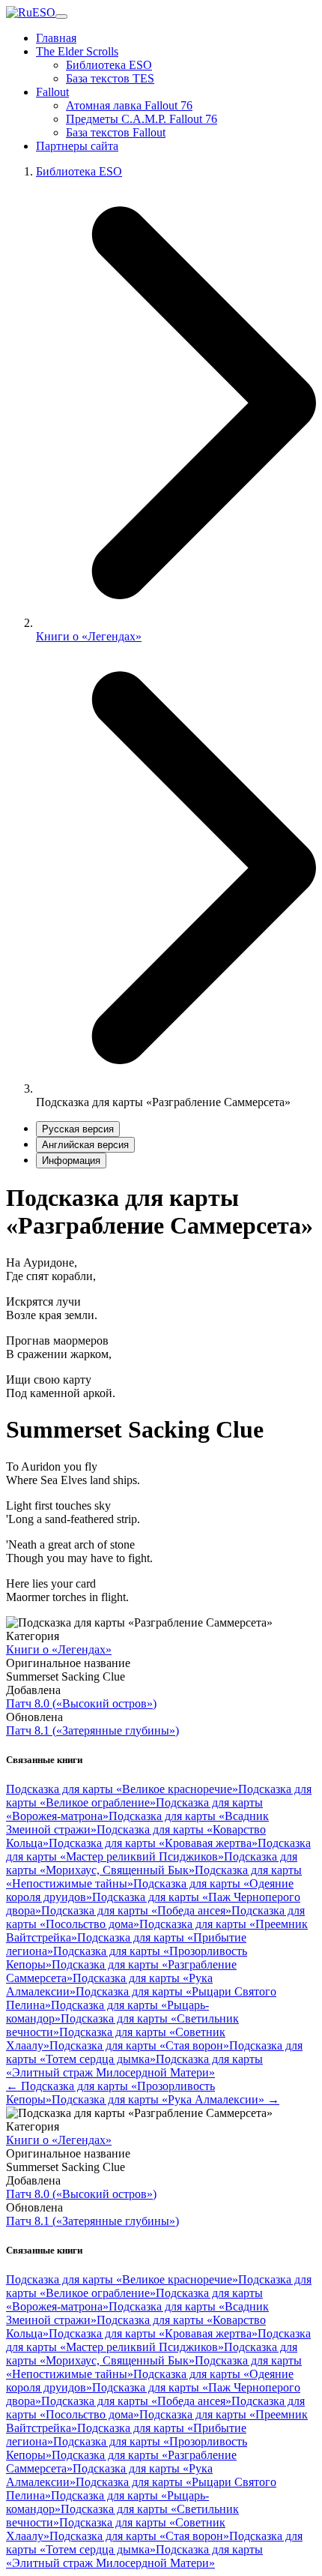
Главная (56, 38)
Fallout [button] (52, 92)
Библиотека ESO (109, 65)
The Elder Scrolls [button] (77, 51)
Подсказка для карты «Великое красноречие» (122, 1789)
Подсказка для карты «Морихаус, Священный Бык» (152, 1863)
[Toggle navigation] (61, 16)
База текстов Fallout (116, 132)
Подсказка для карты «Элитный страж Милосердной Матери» (134, 2066)
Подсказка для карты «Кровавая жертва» (153, 1843)
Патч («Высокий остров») (81, 1703)
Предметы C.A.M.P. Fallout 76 (142, 119)
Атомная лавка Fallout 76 (129, 105)
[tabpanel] (161, 1292)
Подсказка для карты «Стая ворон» (139, 2045)
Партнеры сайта (77, 146)
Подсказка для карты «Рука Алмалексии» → (165, 2099)
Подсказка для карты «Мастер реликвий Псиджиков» (158, 1850)
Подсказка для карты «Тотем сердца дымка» (154, 2052)
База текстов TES (110, 78)
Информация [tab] (71, 1161)
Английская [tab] (85, 1145)
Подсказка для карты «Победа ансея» (136, 1910)
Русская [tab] (78, 1129)
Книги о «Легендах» (89, 636)
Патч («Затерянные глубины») (92, 1730)
